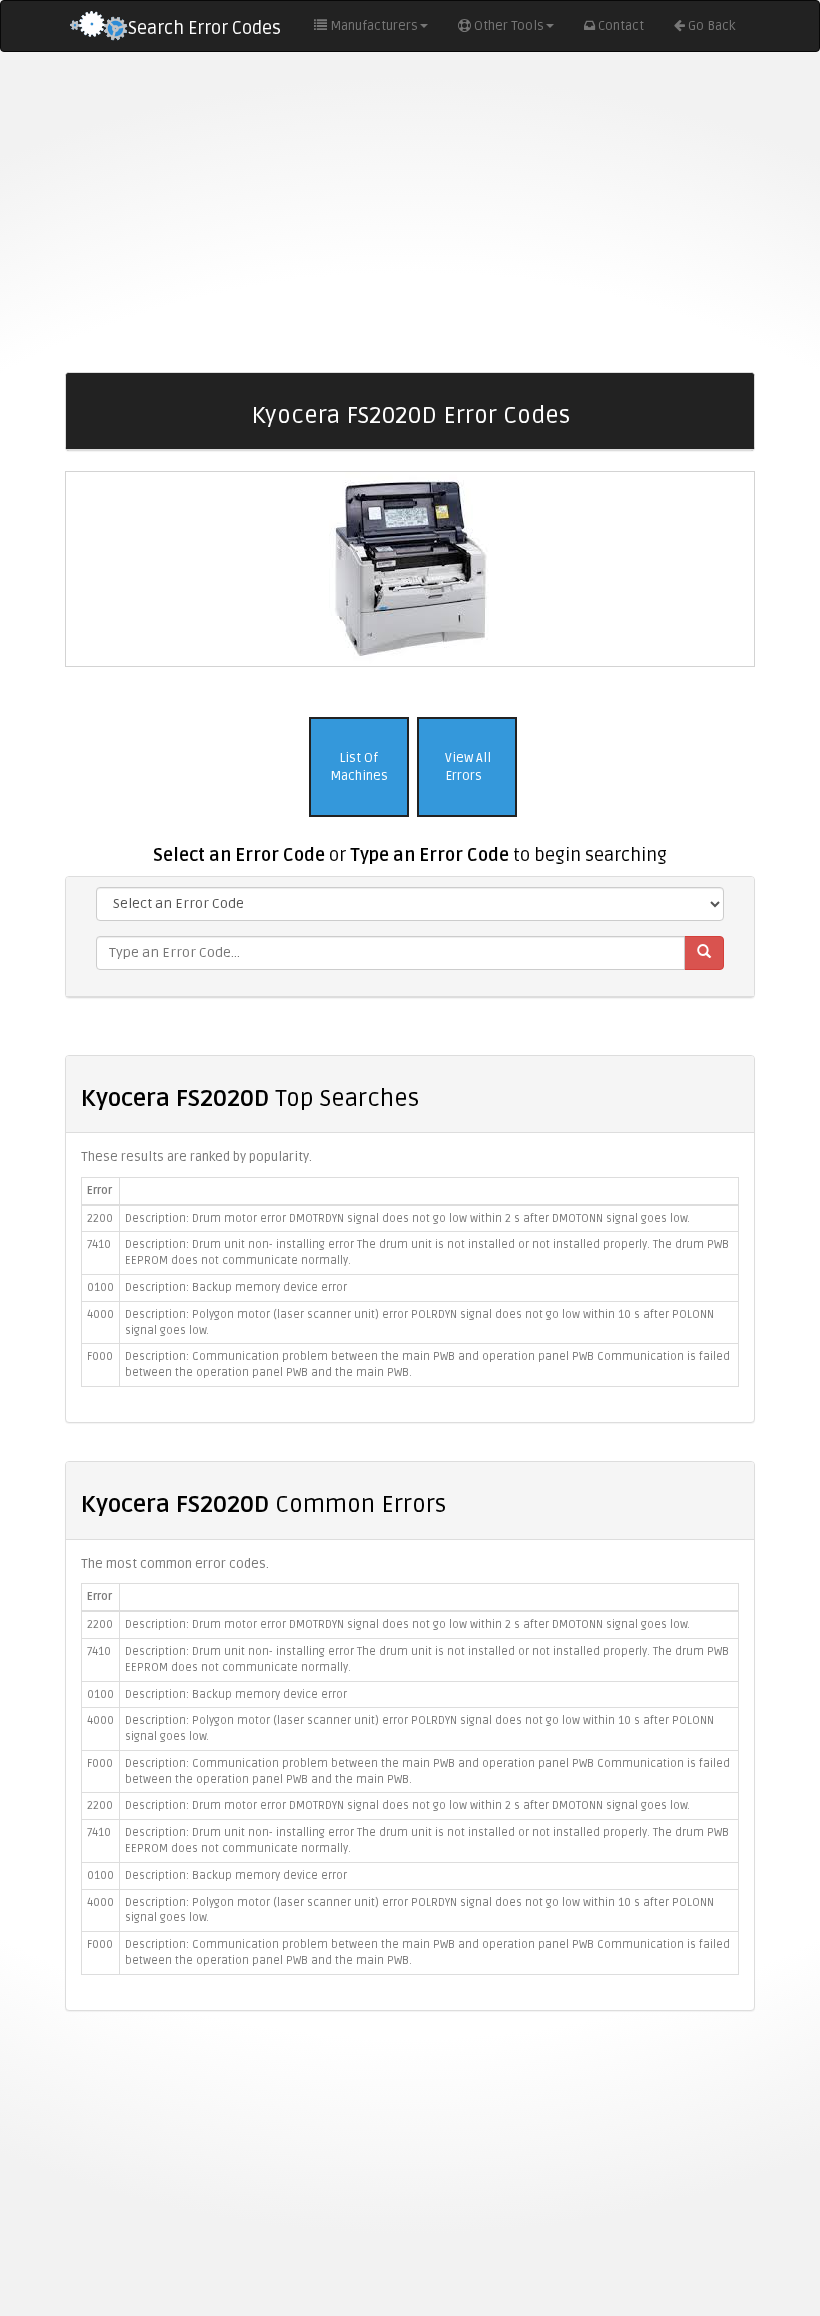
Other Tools (509, 26)
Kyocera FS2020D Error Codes (410, 415)
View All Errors (466, 767)
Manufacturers (374, 26)
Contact (621, 26)
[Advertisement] (410, 212)
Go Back (711, 26)
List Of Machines (359, 767)
